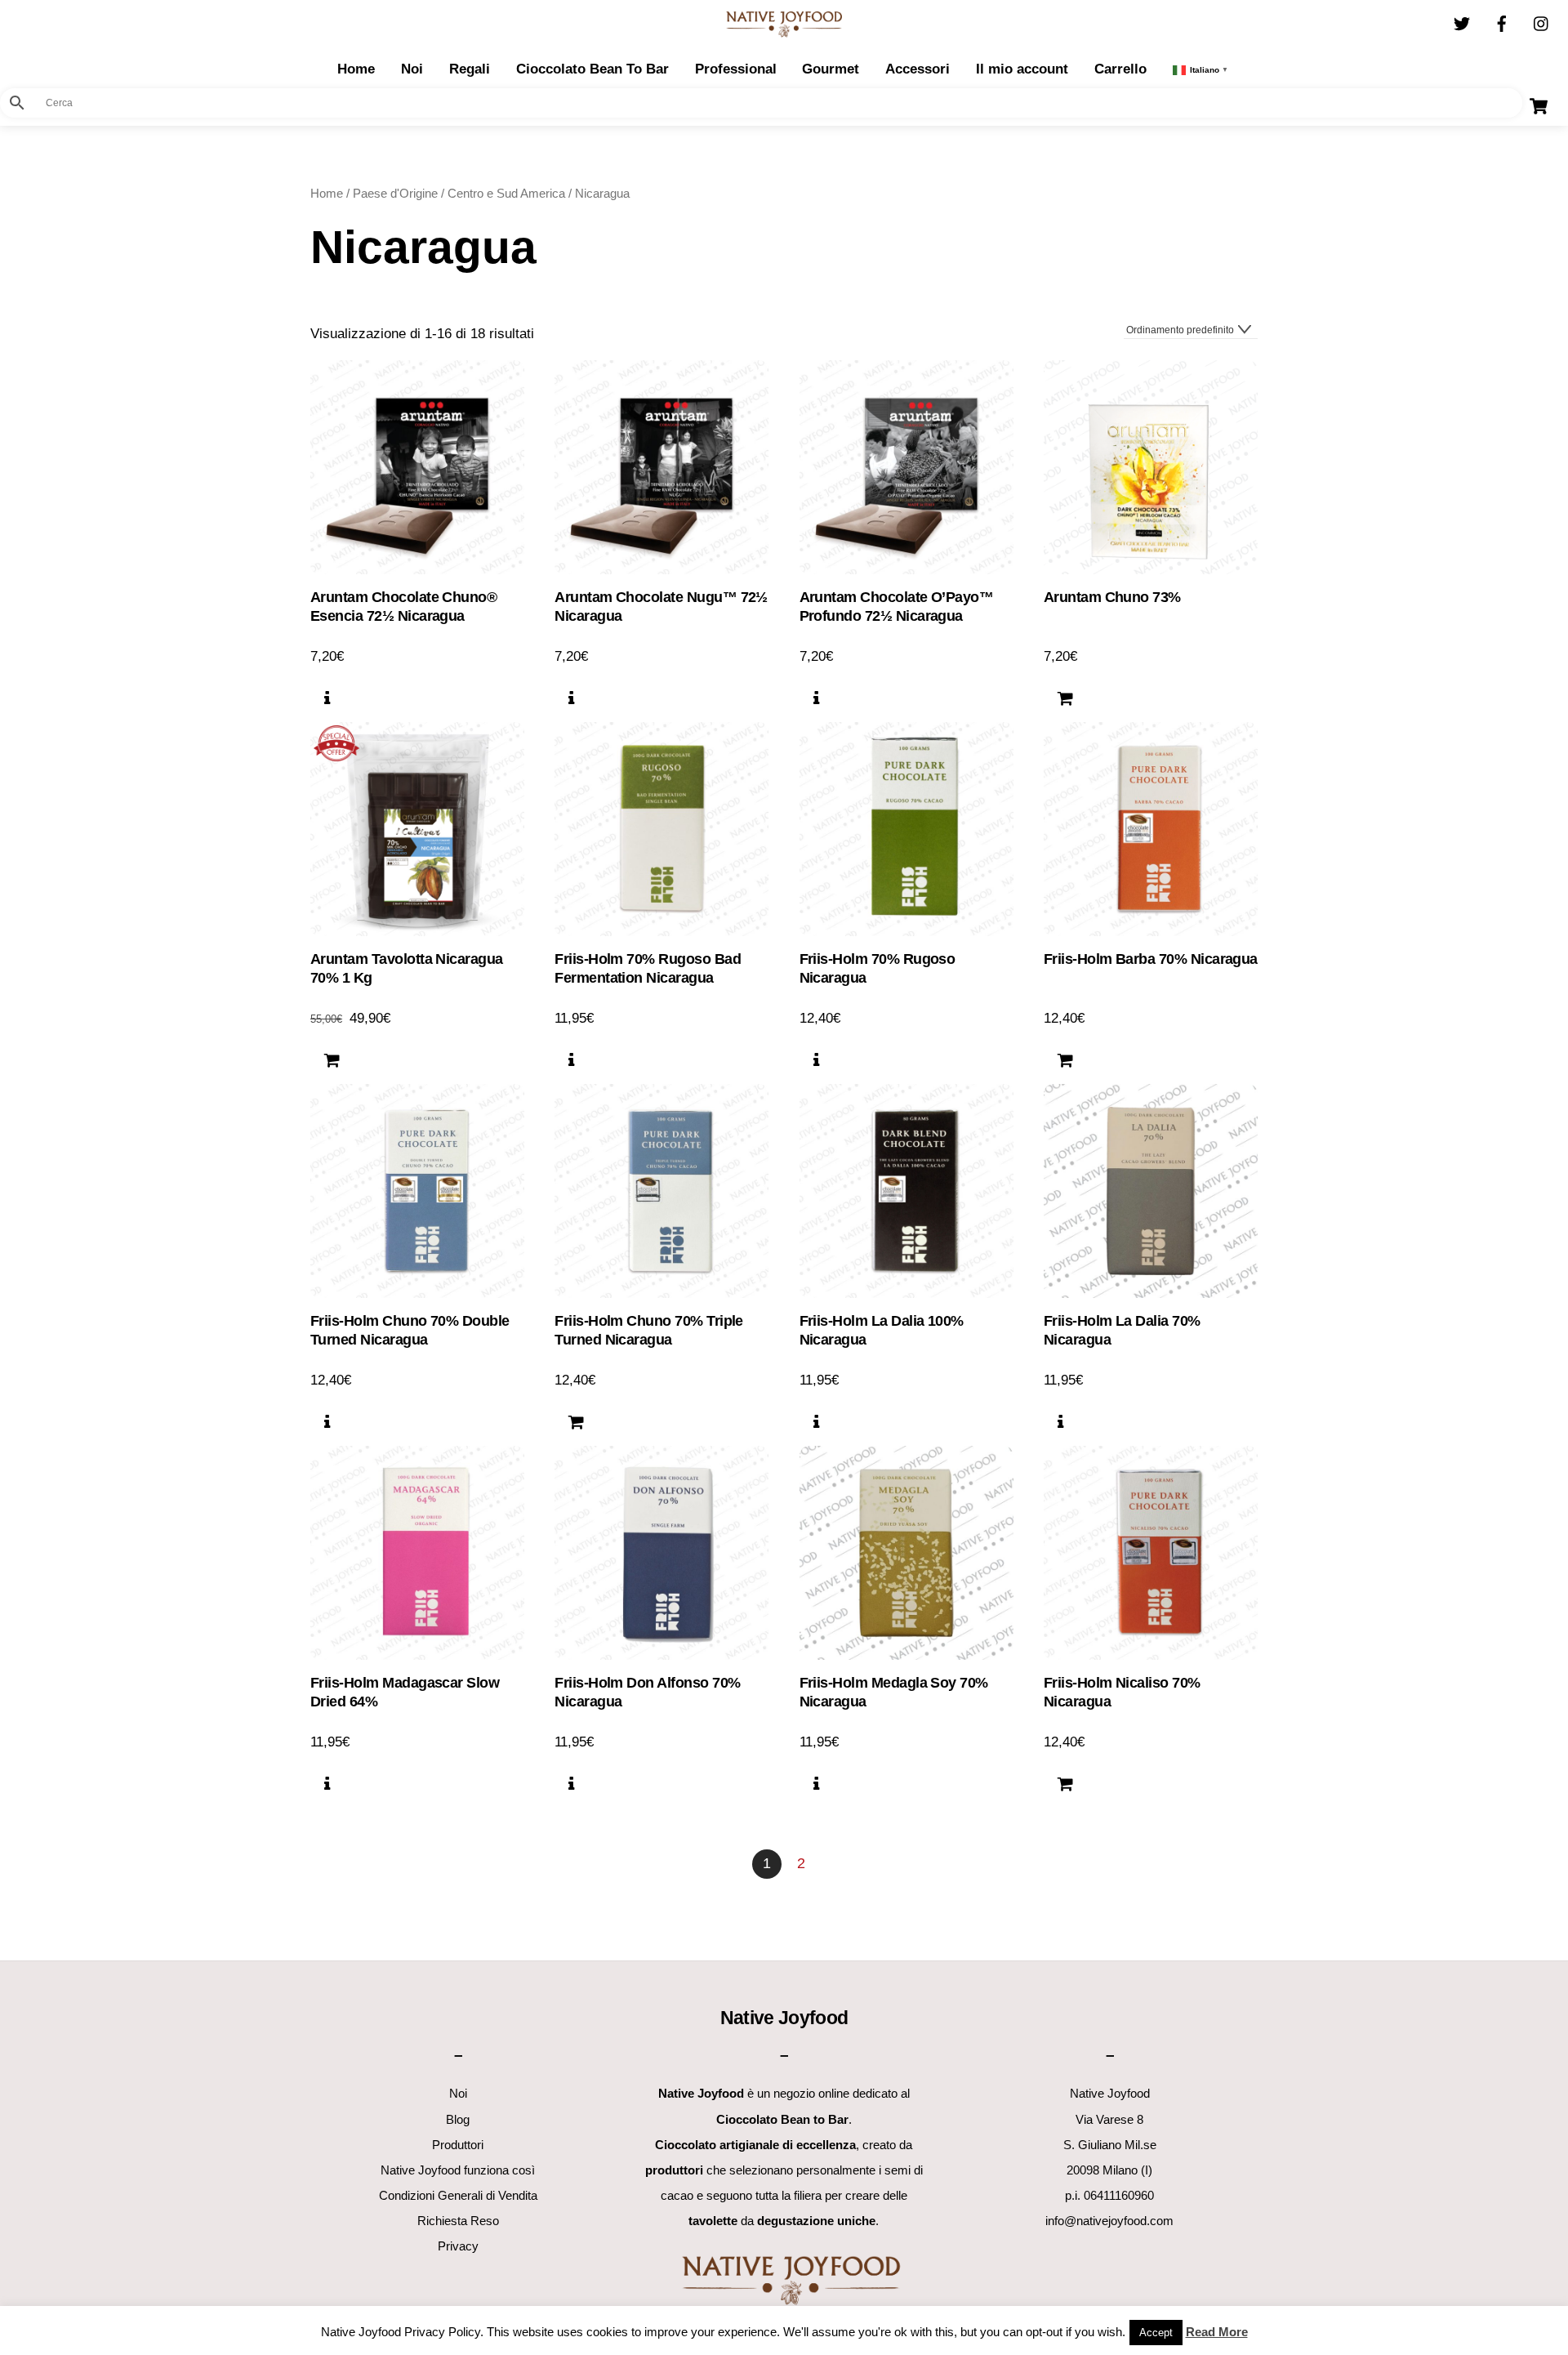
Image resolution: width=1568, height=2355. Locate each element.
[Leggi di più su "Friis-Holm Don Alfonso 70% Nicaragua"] (571, 1784)
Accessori (918, 69)
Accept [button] (1156, 2333)
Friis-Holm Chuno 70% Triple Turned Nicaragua (649, 1330)
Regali (470, 69)
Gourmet (831, 69)
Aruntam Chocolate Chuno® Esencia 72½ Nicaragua (403, 607)
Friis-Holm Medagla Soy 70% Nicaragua (894, 1692)
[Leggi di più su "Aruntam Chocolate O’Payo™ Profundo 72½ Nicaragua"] (816, 698)
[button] (1065, 698)
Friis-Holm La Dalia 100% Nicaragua (882, 1330)
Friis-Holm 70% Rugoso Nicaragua (878, 968)
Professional (736, 69)
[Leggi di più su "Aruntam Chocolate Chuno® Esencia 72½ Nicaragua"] (327, 698)
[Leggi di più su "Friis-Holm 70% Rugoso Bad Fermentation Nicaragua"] (571, 1060)
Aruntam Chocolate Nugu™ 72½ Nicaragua (661, 607)
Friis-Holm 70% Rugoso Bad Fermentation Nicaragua (648, 968)
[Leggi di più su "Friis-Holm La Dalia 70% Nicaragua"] (1060, 1422)
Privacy (458, 2246)
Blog (458, 2119)
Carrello (1120, 69)
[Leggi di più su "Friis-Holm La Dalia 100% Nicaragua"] (816, 1422)
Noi (412, 69)
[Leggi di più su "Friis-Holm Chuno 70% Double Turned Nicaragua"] (327, 1422)
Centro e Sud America (506, 193)
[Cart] (1539, 106)
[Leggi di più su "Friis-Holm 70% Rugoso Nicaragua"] (816, 1060)
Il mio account (1022, 69)
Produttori (458, 2145)
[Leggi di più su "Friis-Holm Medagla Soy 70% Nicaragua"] (816, 1784)
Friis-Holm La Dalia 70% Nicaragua (1122, 1330)
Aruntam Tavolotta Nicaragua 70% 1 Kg (407, 968)
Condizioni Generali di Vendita (458, 2195)
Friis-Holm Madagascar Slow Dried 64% (405, 1692)
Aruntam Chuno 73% (1112, 597)
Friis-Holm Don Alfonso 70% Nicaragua (647, 1692)
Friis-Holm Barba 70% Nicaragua (1151, 959)
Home (327, 193)
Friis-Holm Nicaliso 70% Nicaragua (1122, 1692)
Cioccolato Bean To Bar (592, 69)
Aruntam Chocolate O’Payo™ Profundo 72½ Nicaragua (897, 607)
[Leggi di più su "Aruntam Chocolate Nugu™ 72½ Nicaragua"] (571, 698)
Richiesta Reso (458, 2221)
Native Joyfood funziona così (458, 2170)
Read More (1217, 2332)
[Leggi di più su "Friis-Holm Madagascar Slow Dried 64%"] (327, 1784)
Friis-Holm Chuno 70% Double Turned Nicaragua (410, 1330)
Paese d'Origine (395, 193)
